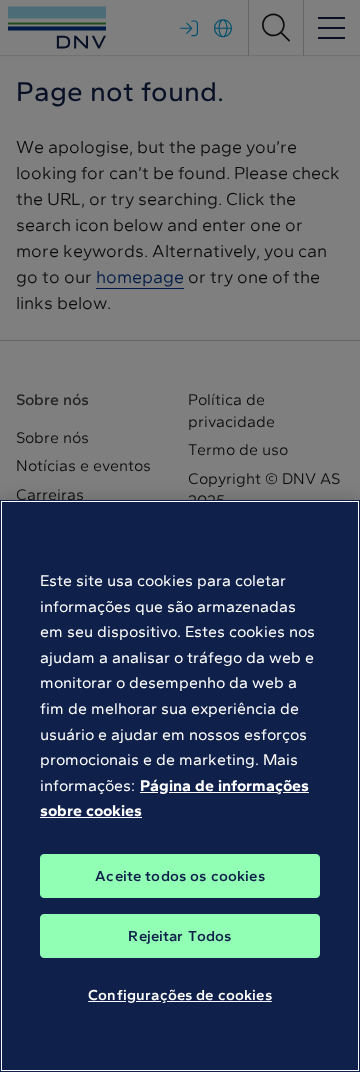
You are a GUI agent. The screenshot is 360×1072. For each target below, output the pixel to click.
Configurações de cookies (180, 995)
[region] (180, 786)
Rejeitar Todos (179, 936)
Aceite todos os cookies (179, 876)
